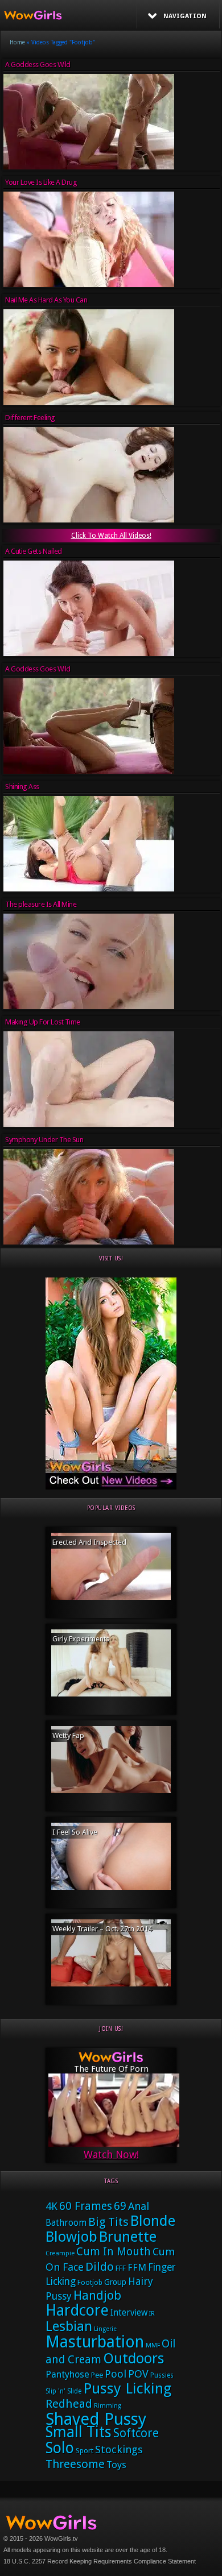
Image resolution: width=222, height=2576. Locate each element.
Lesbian (69, 2326)
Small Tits (79, 2432)
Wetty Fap (68, 1735)
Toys (116, 2465)
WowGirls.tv (61, 2538)
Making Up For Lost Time (43, 1022)
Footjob (90, 2282)
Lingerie (105, 2329)
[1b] (111, 1487)
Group (115, 2282)
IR (152, 2314)
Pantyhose (67, 2374)
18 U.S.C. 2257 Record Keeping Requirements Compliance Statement (100, 2561)
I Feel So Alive (75, 1832)
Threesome (75, 2464)
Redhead (69, 2404)
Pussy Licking (127, 2388)
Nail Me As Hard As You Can (46, 300)
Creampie (60, 2253)
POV (138, 2374)
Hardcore (77, 2310)
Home (17, 42)
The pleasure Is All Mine (41, 904)
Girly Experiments (81, 1639)
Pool (116, 2374)
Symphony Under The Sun (44, 1140)
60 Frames (86, 2206)
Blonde (153, 2221)
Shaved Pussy (96, 2419)
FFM (137, 2267)
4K (52, 2206)
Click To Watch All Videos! (111, 536)
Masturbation (95, 2342)
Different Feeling (30, 418)
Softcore (136, 2433)
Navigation (185, 16)
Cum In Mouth (114, 2252)
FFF (121, 2268)
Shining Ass (22, 787)
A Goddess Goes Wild (38, 65)
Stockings (119, 2450)
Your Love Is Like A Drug (41, 182)
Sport (85, 2451)
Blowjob (71, 2237)
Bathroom (66, 2223)
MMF (153, 2345)
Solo (60, 2448)
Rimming (108, 2406)
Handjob (97, 2295)
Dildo (100, 2267)
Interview (129, 2313)
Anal (139, 2206)
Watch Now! (111, 2154)
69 (120, 2206)
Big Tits (108, 2222)
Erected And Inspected (89, 1542)
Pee (97, 2375)
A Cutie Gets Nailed (34, 551)
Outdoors (133, 2359)
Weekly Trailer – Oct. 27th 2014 (102, 1929)
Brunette (128, 2237)
